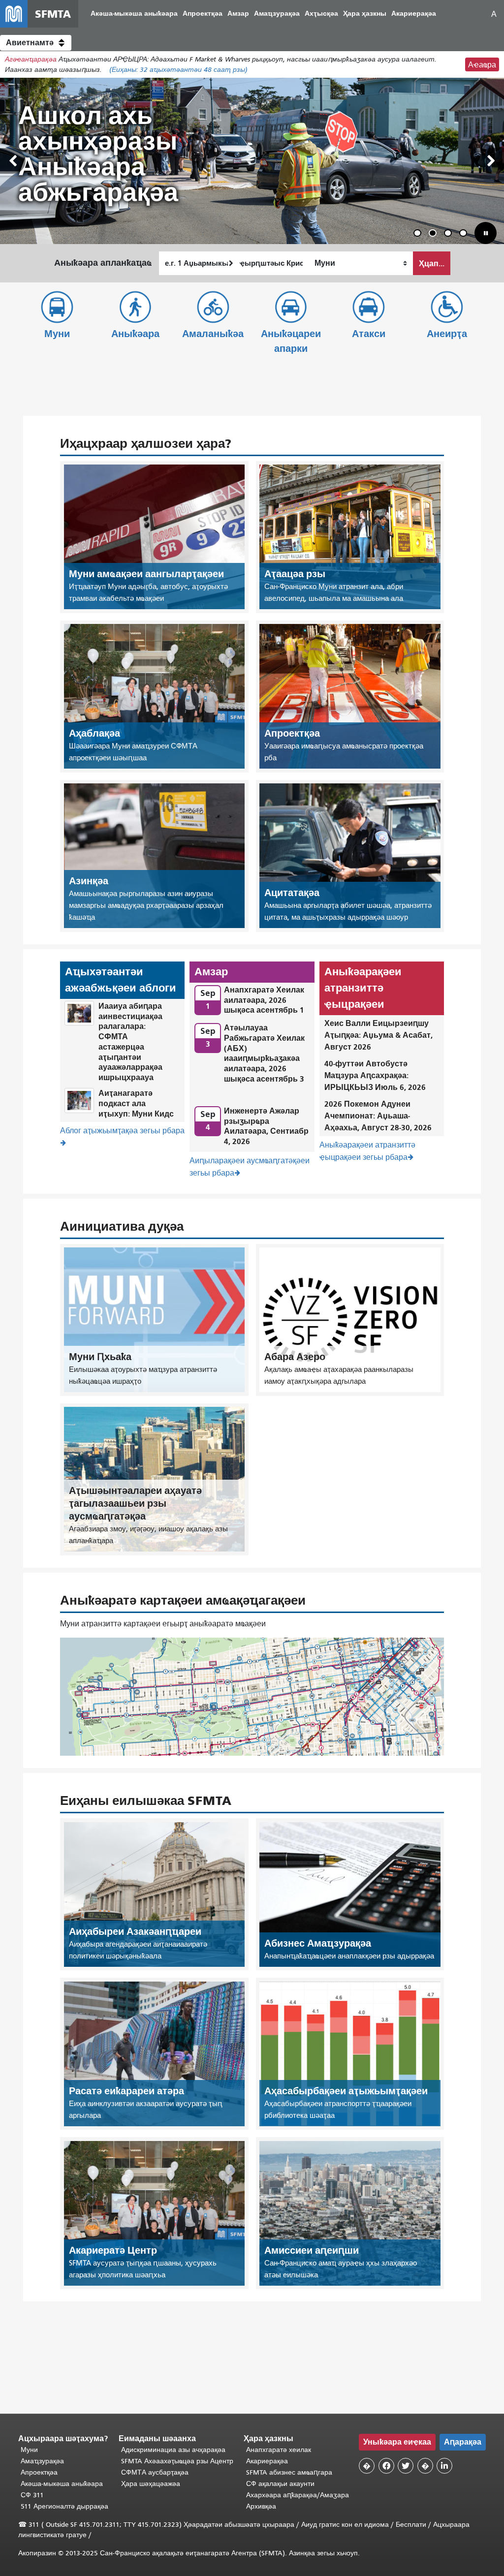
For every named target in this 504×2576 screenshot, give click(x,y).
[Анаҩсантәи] (491, 161)
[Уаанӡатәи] (13, 161)
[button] (36, 43)
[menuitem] (134, 14)
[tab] (417, 233)
